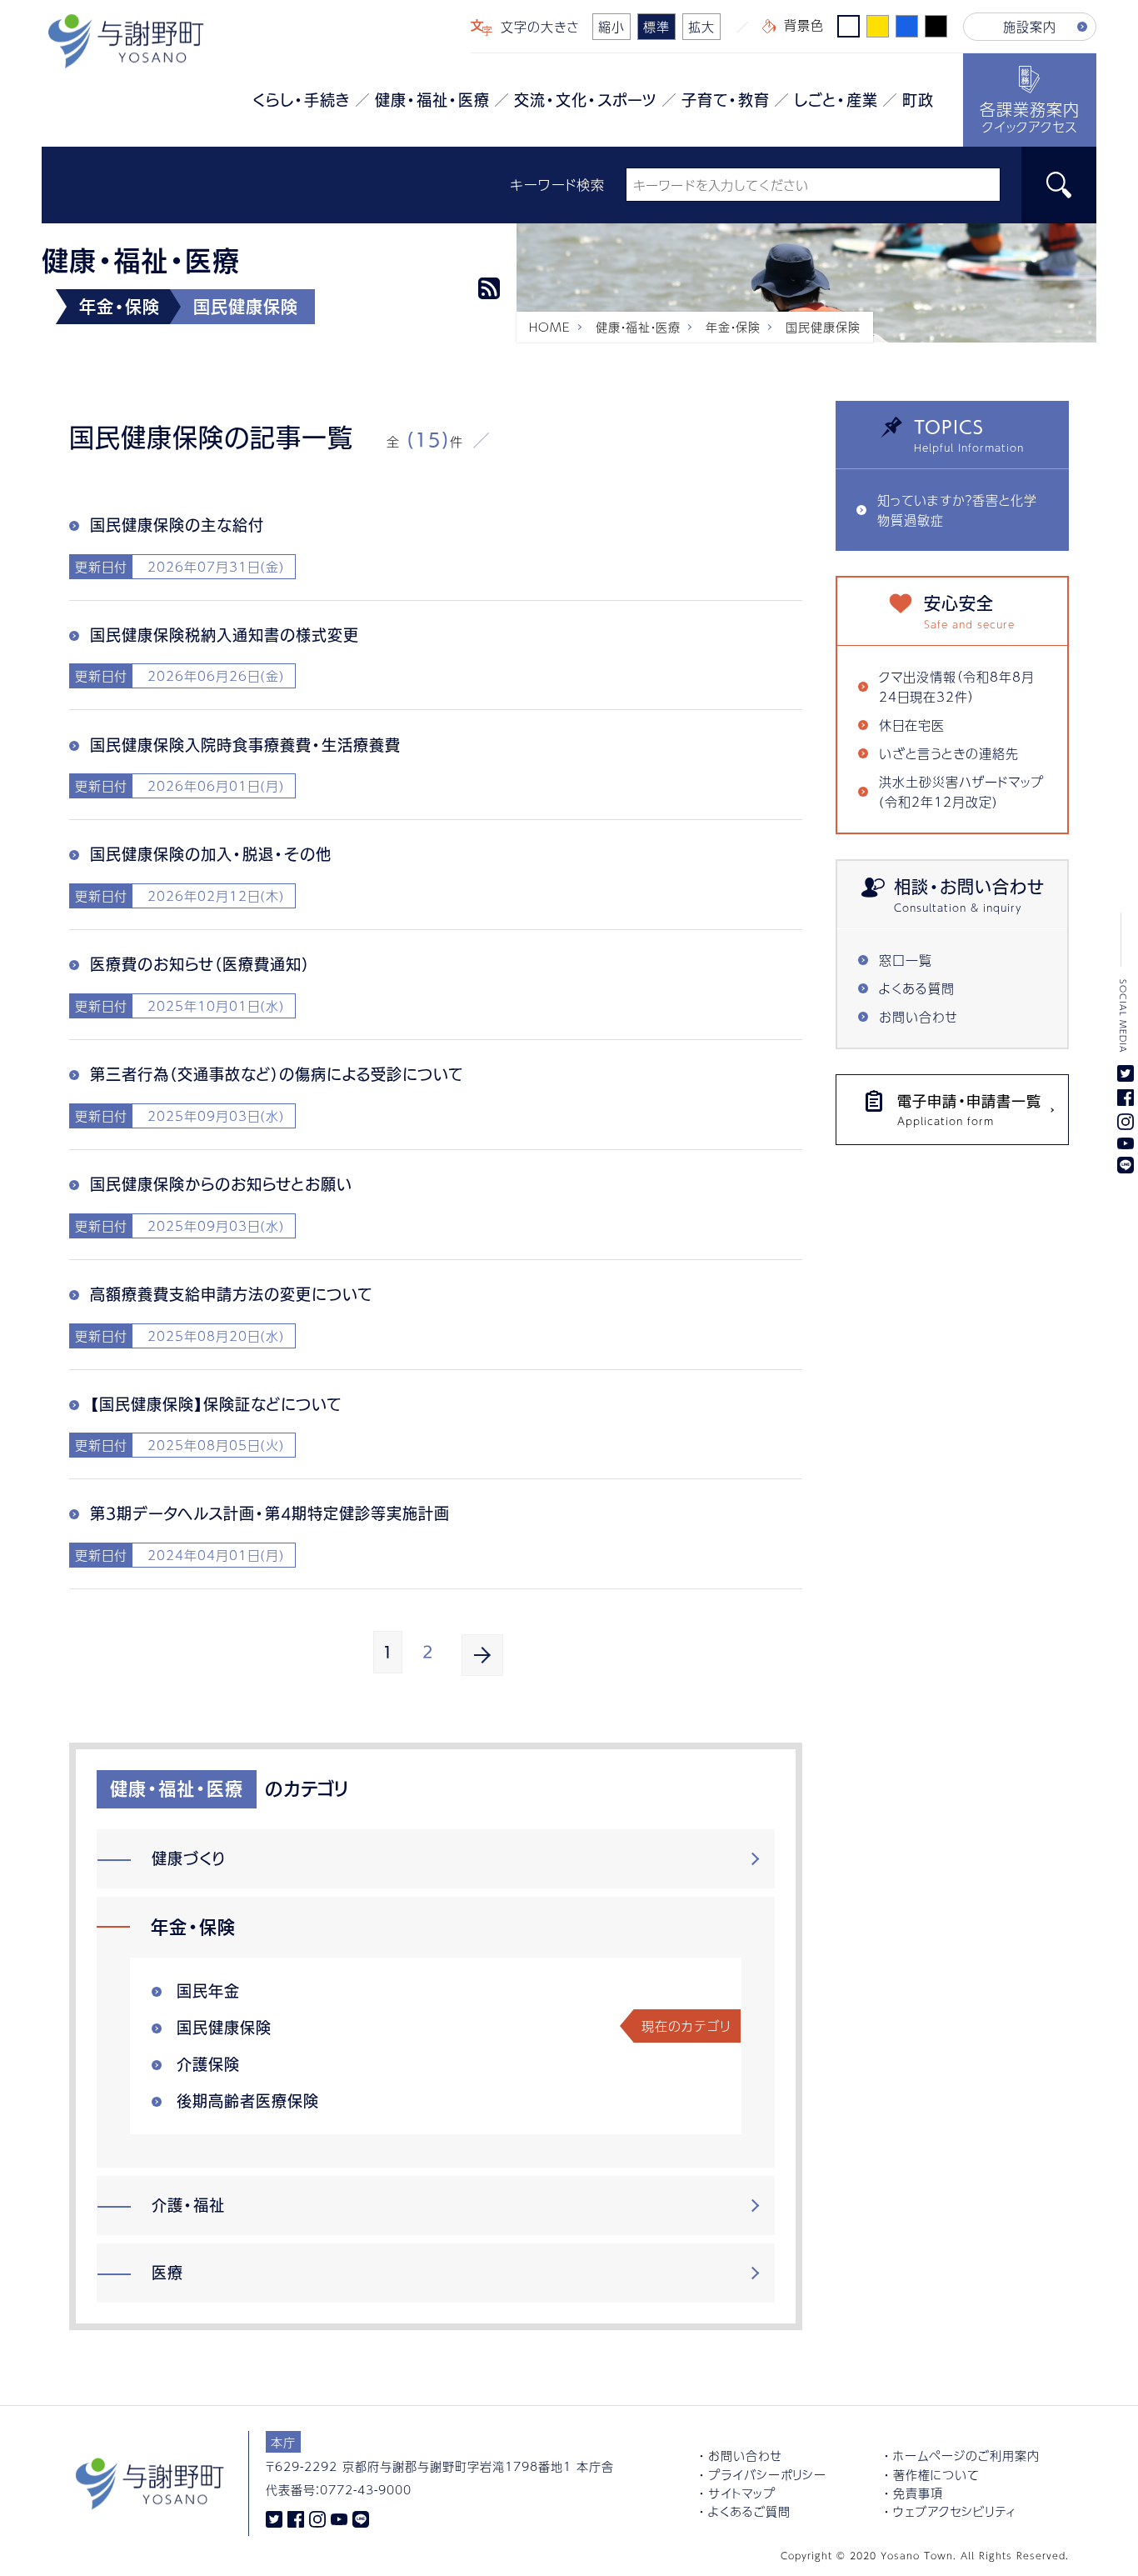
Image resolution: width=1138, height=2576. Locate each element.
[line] (361, 2518)
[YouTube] (339, 2518)
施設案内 (1030, 26)
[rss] (489, 288)
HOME (550, 327)
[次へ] (482, 1655)
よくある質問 (917, 988)
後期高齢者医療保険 (248, 2101)
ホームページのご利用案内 (966, 2455)
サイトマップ (742, 2493)
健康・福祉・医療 (432, 100)
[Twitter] (274, 2518)
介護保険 (208, 2064)
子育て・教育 (726, 100)
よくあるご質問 (749, 2511)
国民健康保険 (224, 2028)
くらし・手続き (302, 100)
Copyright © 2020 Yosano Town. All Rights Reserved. (925, 2556)
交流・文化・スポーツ (586, 100)
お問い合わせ (918, 1016)
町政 (918, 100)
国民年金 (208, 1991)
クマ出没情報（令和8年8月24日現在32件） (957, 686)
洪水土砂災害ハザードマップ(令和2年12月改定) (961, 791)
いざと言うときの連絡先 (949, 753)
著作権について (936, 2474)
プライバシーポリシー (767, 2474)
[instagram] (317, 2518)
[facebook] (296, 2518)
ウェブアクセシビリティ (955, 2511)
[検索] (1059, 185)
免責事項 (918, 2493)
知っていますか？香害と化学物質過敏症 (957, 510)
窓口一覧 (906, 960)
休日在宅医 (912, 725)
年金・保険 (733, 327)
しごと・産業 (836, 100)
